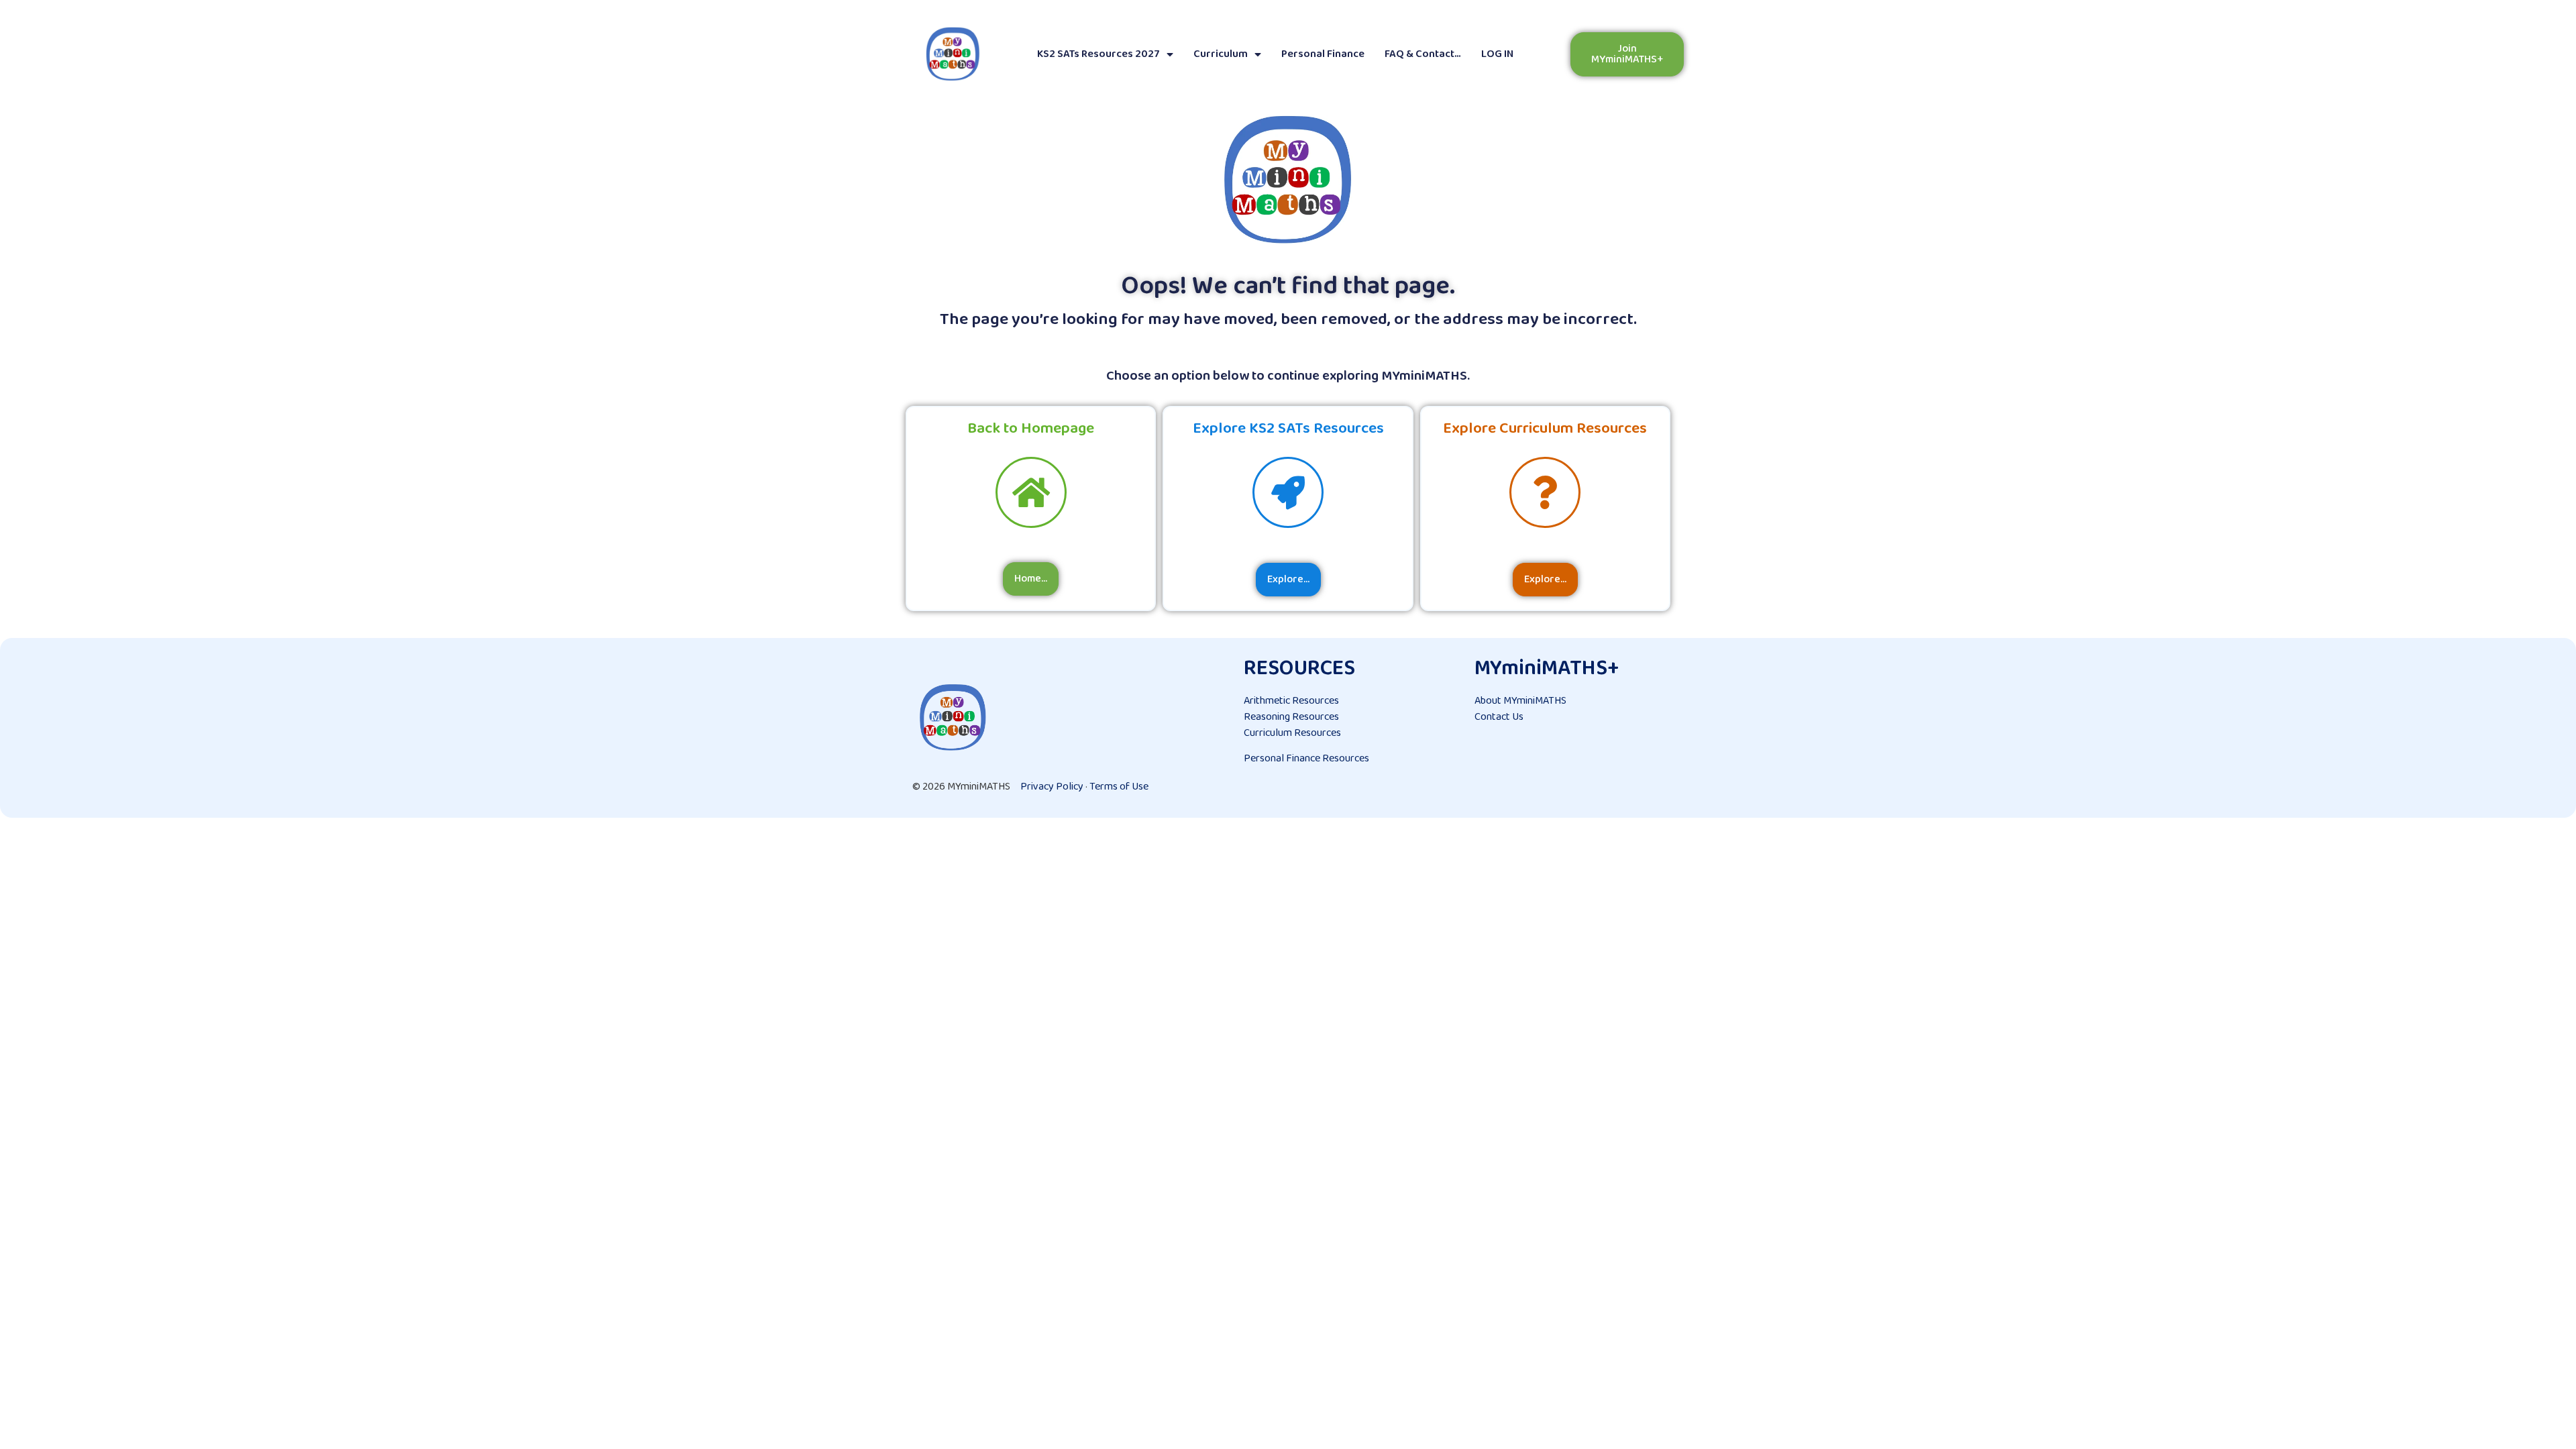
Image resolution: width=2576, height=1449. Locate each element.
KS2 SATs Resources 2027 (1098, 54)
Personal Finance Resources (1306, 758)
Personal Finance (1323, 54)
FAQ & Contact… (1423, 54)
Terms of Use (1119, 787)
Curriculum (1221, 54)
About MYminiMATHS (1520, 701)
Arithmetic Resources (1291, 701)
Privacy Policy (1052, 787)
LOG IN (1497, 54)
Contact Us (1499, 717)
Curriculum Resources (1292, 733)
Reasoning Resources (1291, 717)
